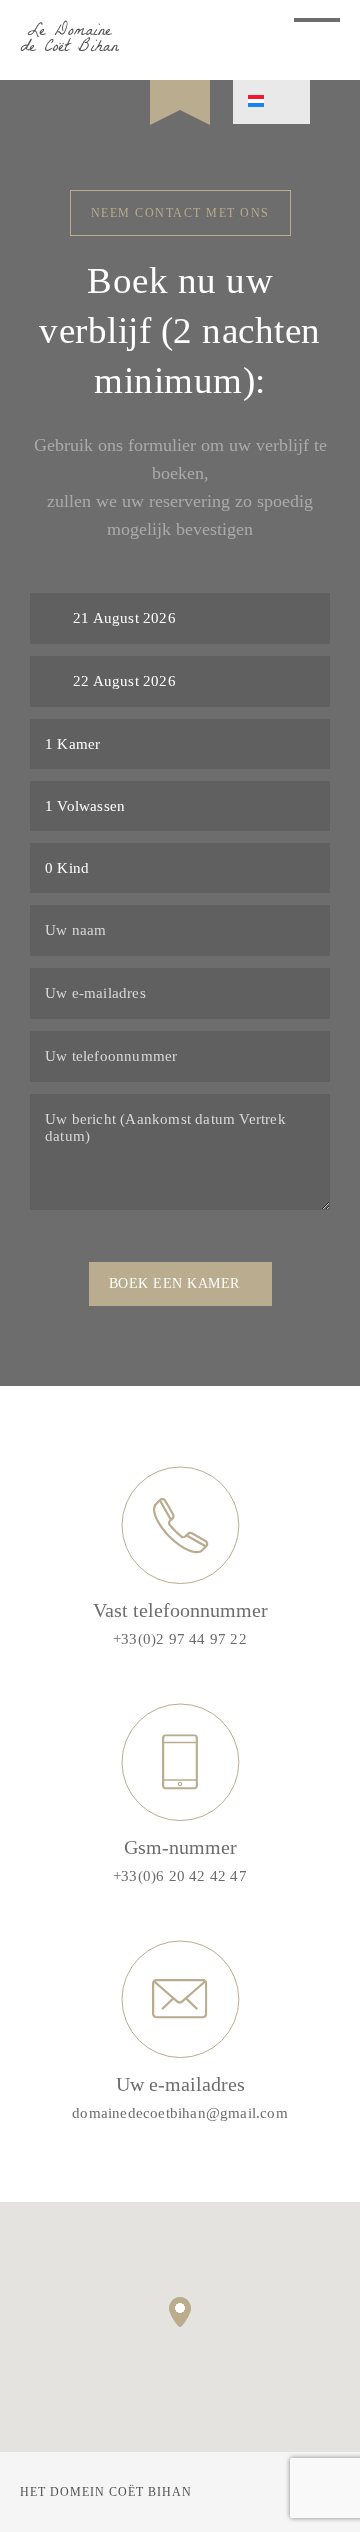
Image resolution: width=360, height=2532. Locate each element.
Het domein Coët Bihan (106, 2492)
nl (271, 102)
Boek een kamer (174, 1283)
